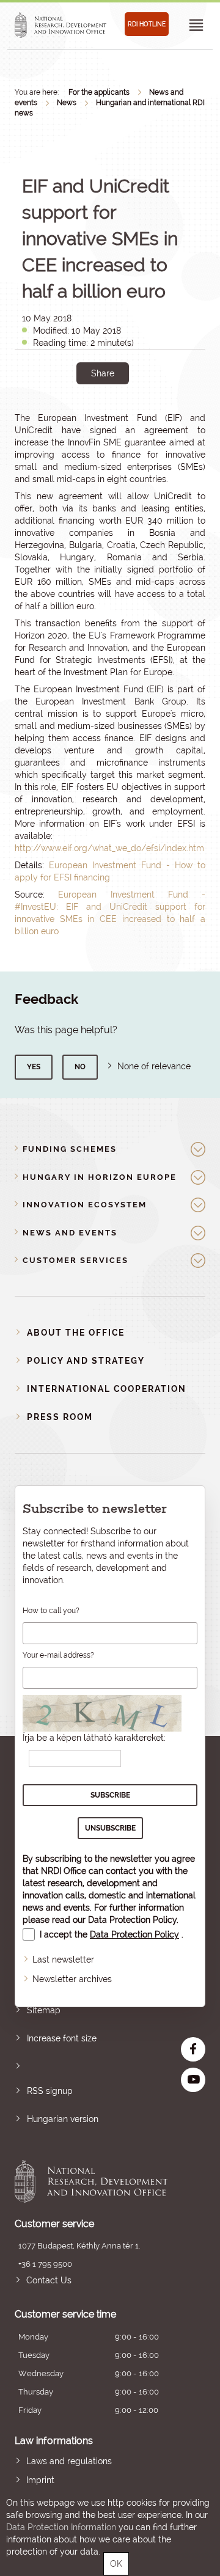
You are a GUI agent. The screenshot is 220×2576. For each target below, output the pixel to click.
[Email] (61, 415)
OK (116, 2564)
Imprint (40, 2480)
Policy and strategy (86, 1361)
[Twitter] (116, 415)
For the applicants (99, 92)
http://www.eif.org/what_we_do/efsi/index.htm (109, 848)
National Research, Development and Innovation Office (91, 2181)
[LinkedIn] (143, 415)
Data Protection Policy (132, 1920)
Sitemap (44, 2010)
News (67, 103)
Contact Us (49, 2280)
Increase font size (62, 2038)
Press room (60, 1417)
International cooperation (107, 1389)
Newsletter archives (72, 1979)
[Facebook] (89, 415)
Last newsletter (63, 1959)
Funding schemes (70, 1149)
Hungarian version (63, 2119)
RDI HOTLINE (147, 24)
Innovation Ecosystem (85, 1205)
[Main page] (61, 25)
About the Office (76, 1333)
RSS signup (50, 2091)
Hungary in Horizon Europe (100, 1177)
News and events (70, 1233)
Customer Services (75, 1260)
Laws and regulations (69, 2461)
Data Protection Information (61, 2527)
